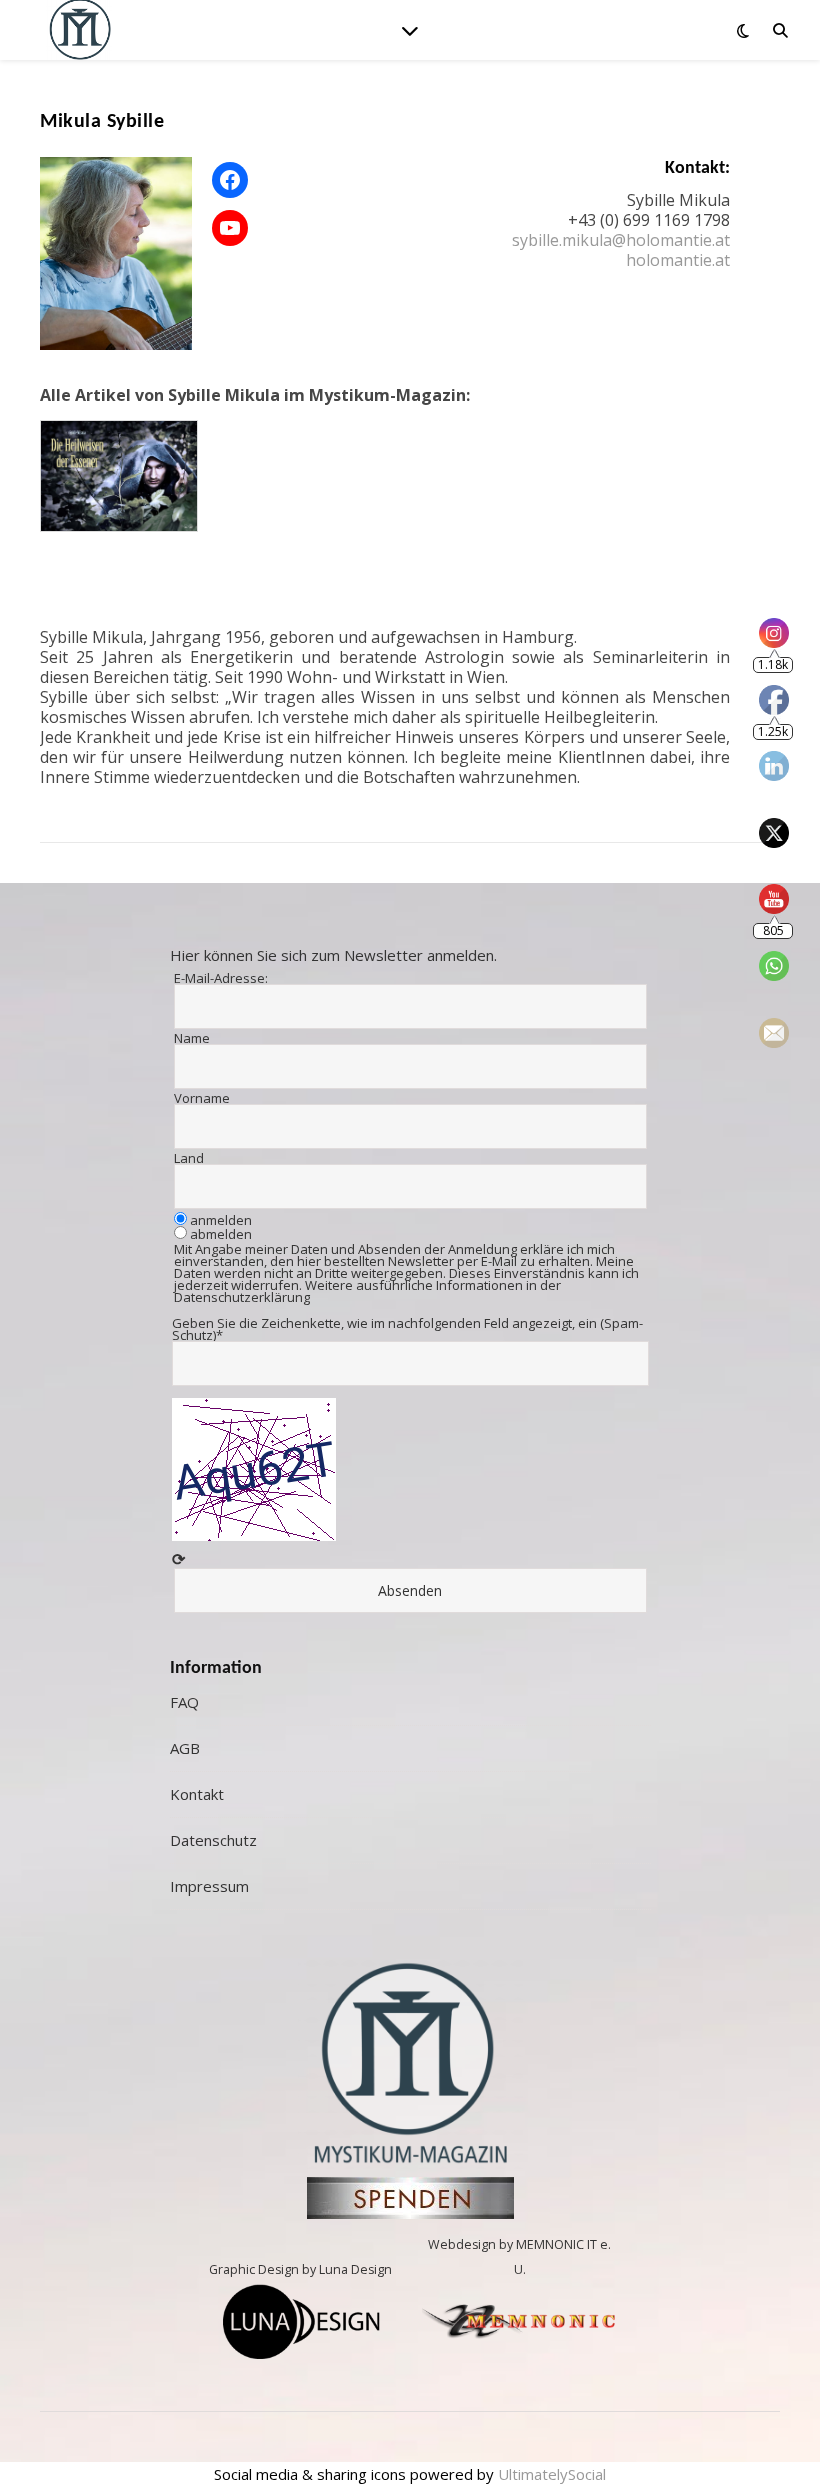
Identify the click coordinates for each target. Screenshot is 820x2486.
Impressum (209, 1886)
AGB (185, 1748)
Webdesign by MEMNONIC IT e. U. (519, 2257)
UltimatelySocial (552, 2474)
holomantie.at (678, 260)
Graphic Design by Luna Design (300, 2269)
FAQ (184, 1702)
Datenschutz (213, 1840)
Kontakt (197, 1794)
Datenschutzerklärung (242, 1297)
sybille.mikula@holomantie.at (621, 240)
